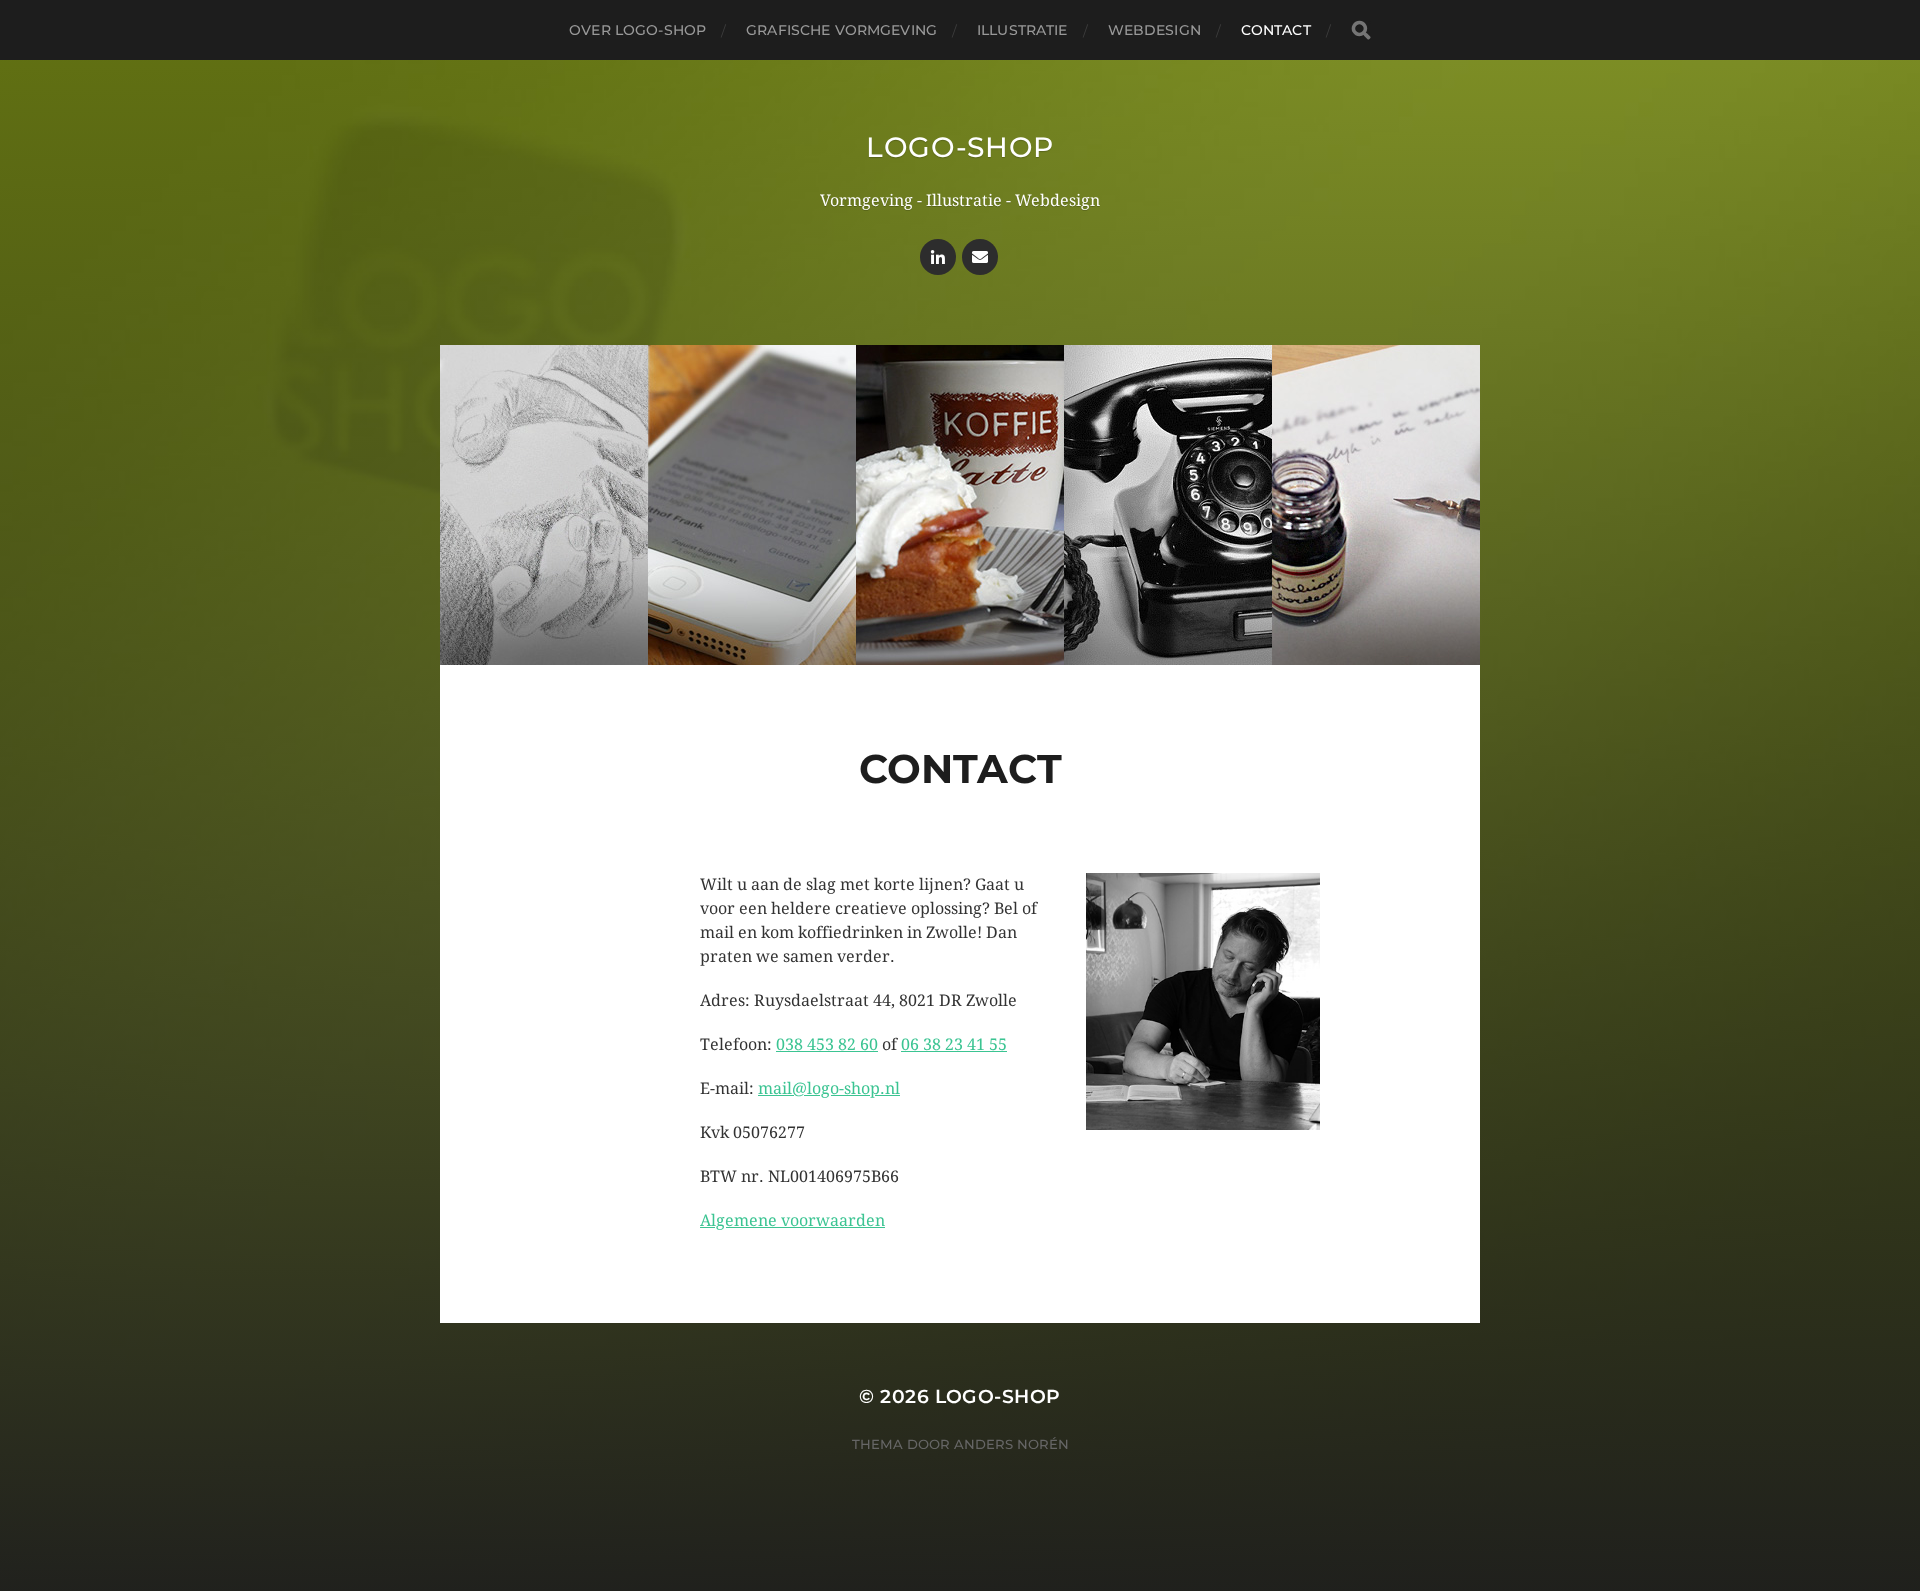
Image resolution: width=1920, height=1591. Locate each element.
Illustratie (1022, 30)
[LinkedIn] (938, 257)
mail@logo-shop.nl (829, 1088)
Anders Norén (1011, 1444)
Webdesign (1154, 30)
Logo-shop (960, 147)
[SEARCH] (1361, 30)
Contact (1276, 30)
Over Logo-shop (637, 30)
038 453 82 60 (827, 1044)
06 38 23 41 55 (954, 1044)
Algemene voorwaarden (792, 1220)
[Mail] (980, 257)
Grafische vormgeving (841, 30)
